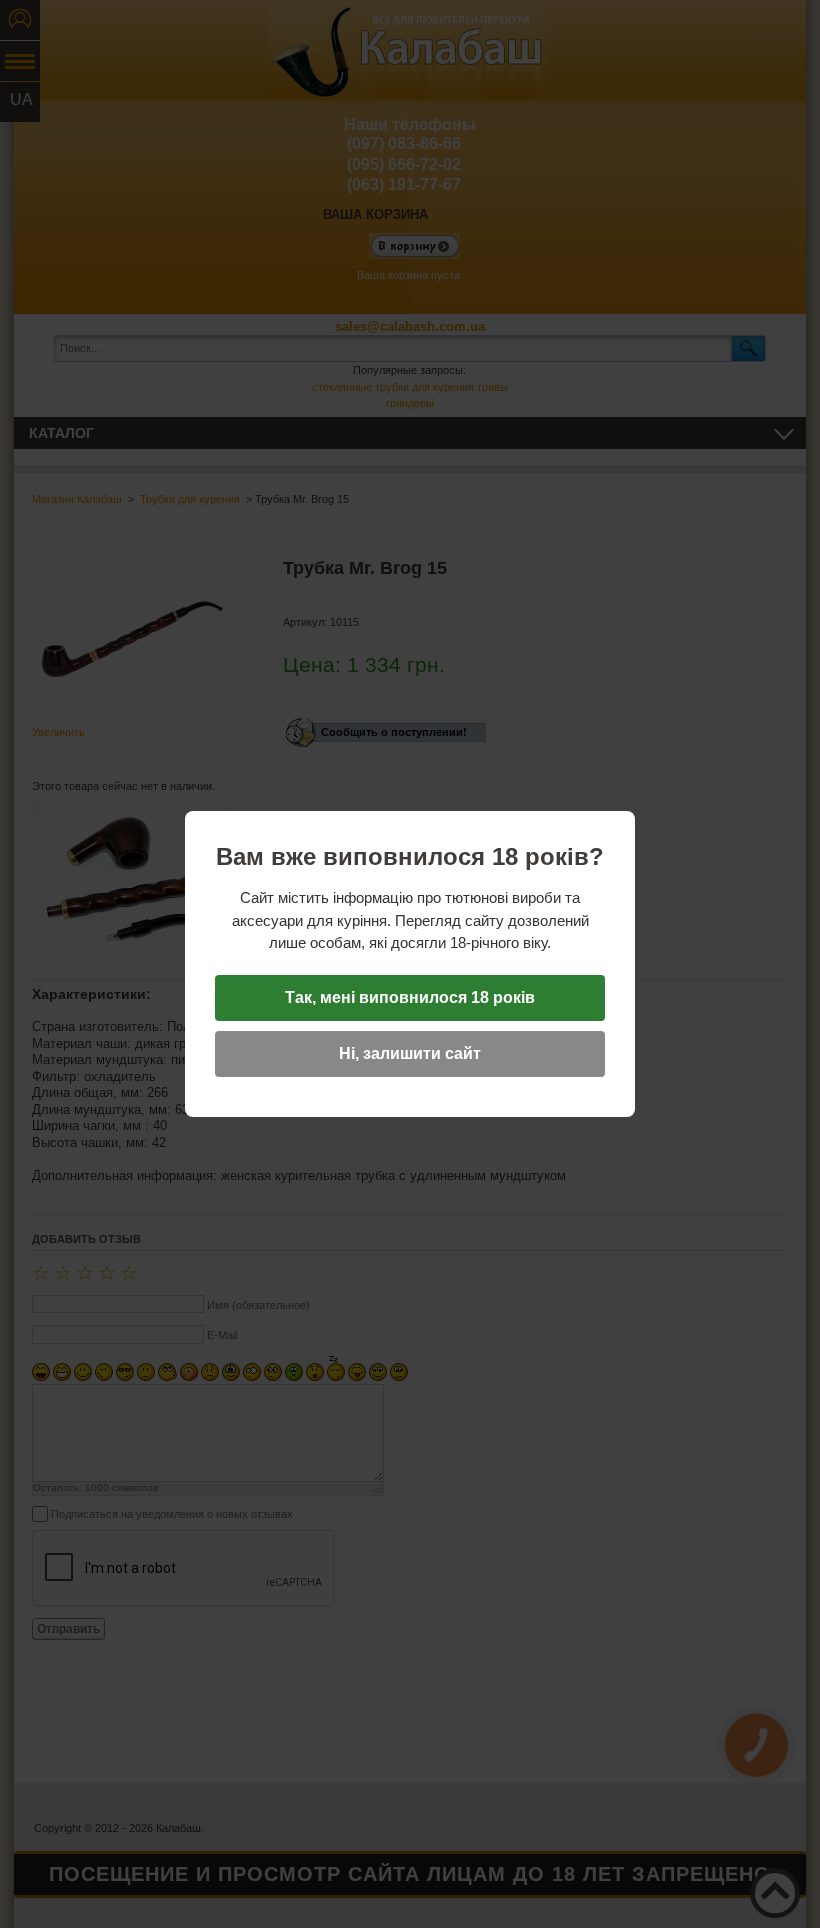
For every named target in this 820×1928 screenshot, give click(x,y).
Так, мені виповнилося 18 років (410, 997)
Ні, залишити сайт (410, 1053)
